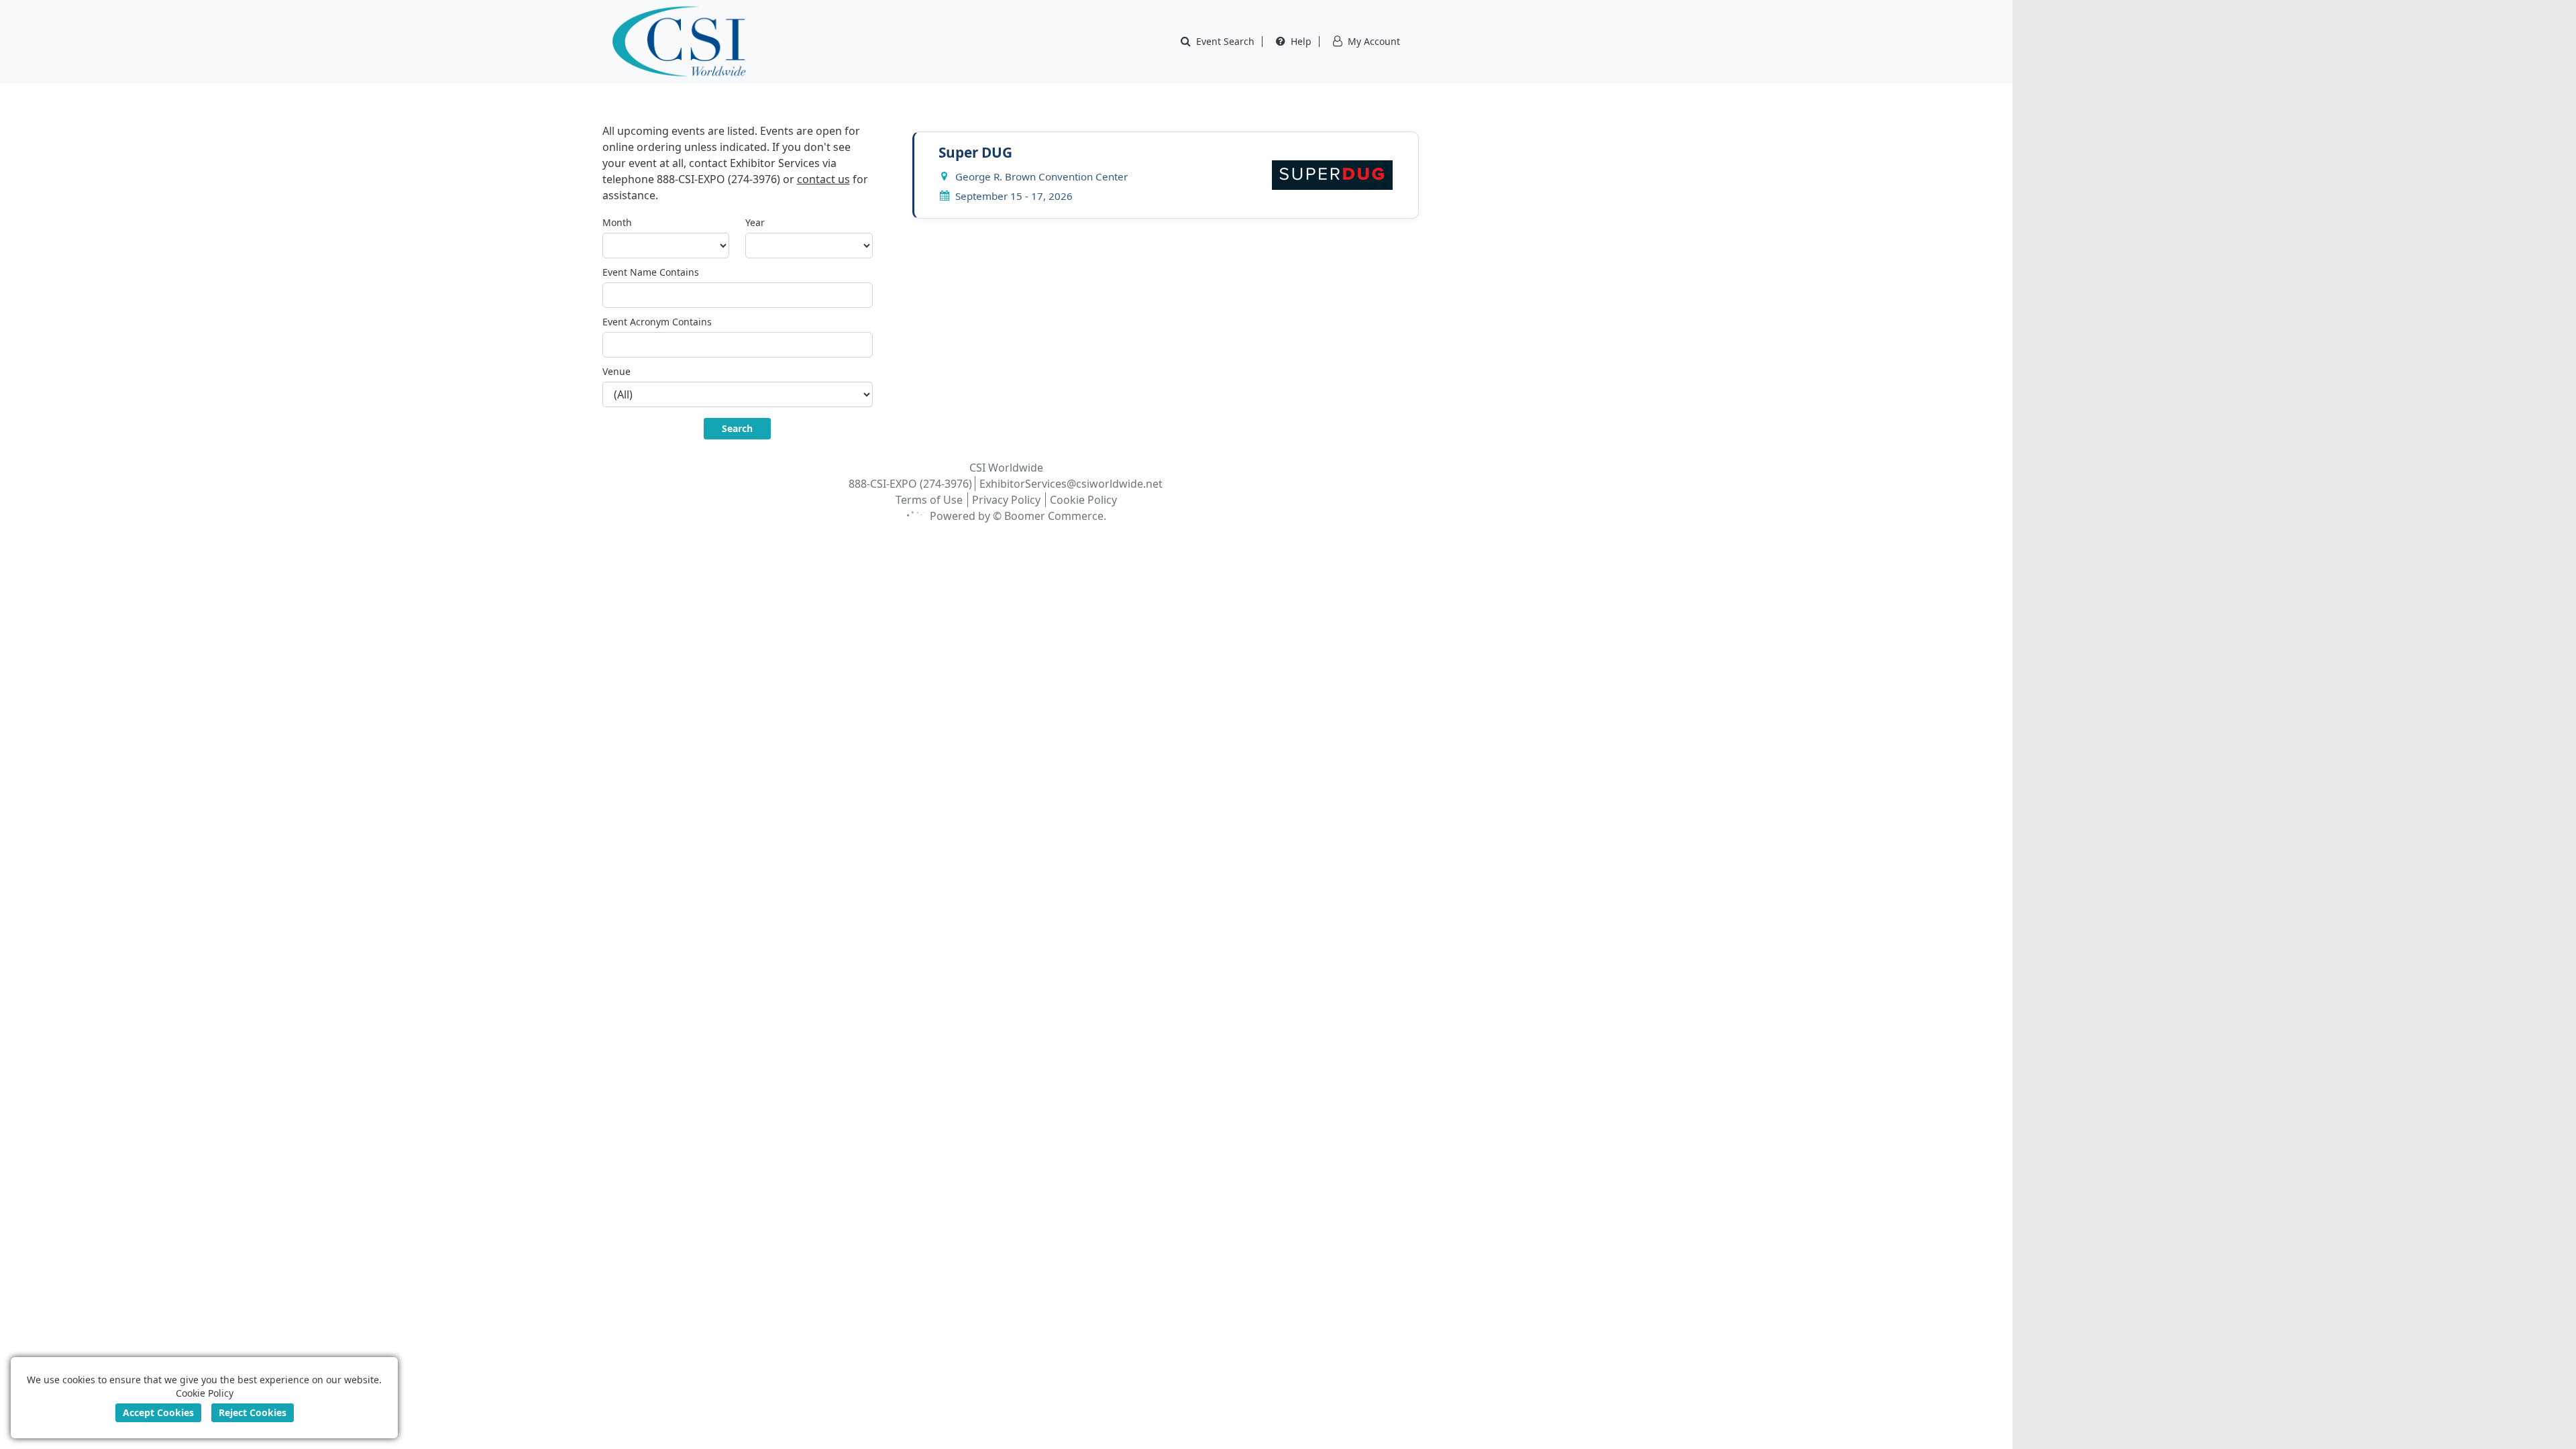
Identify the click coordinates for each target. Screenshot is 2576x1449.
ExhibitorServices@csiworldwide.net (1071, 484)
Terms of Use (929, 500)
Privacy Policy (1006, 500)
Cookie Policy (1083, 500)
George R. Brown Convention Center (1041, 176)
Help (1301, 41)
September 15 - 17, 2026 (1014, 196)
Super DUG (975, 152)
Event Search (1225, 41)
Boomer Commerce (1054, 516)
